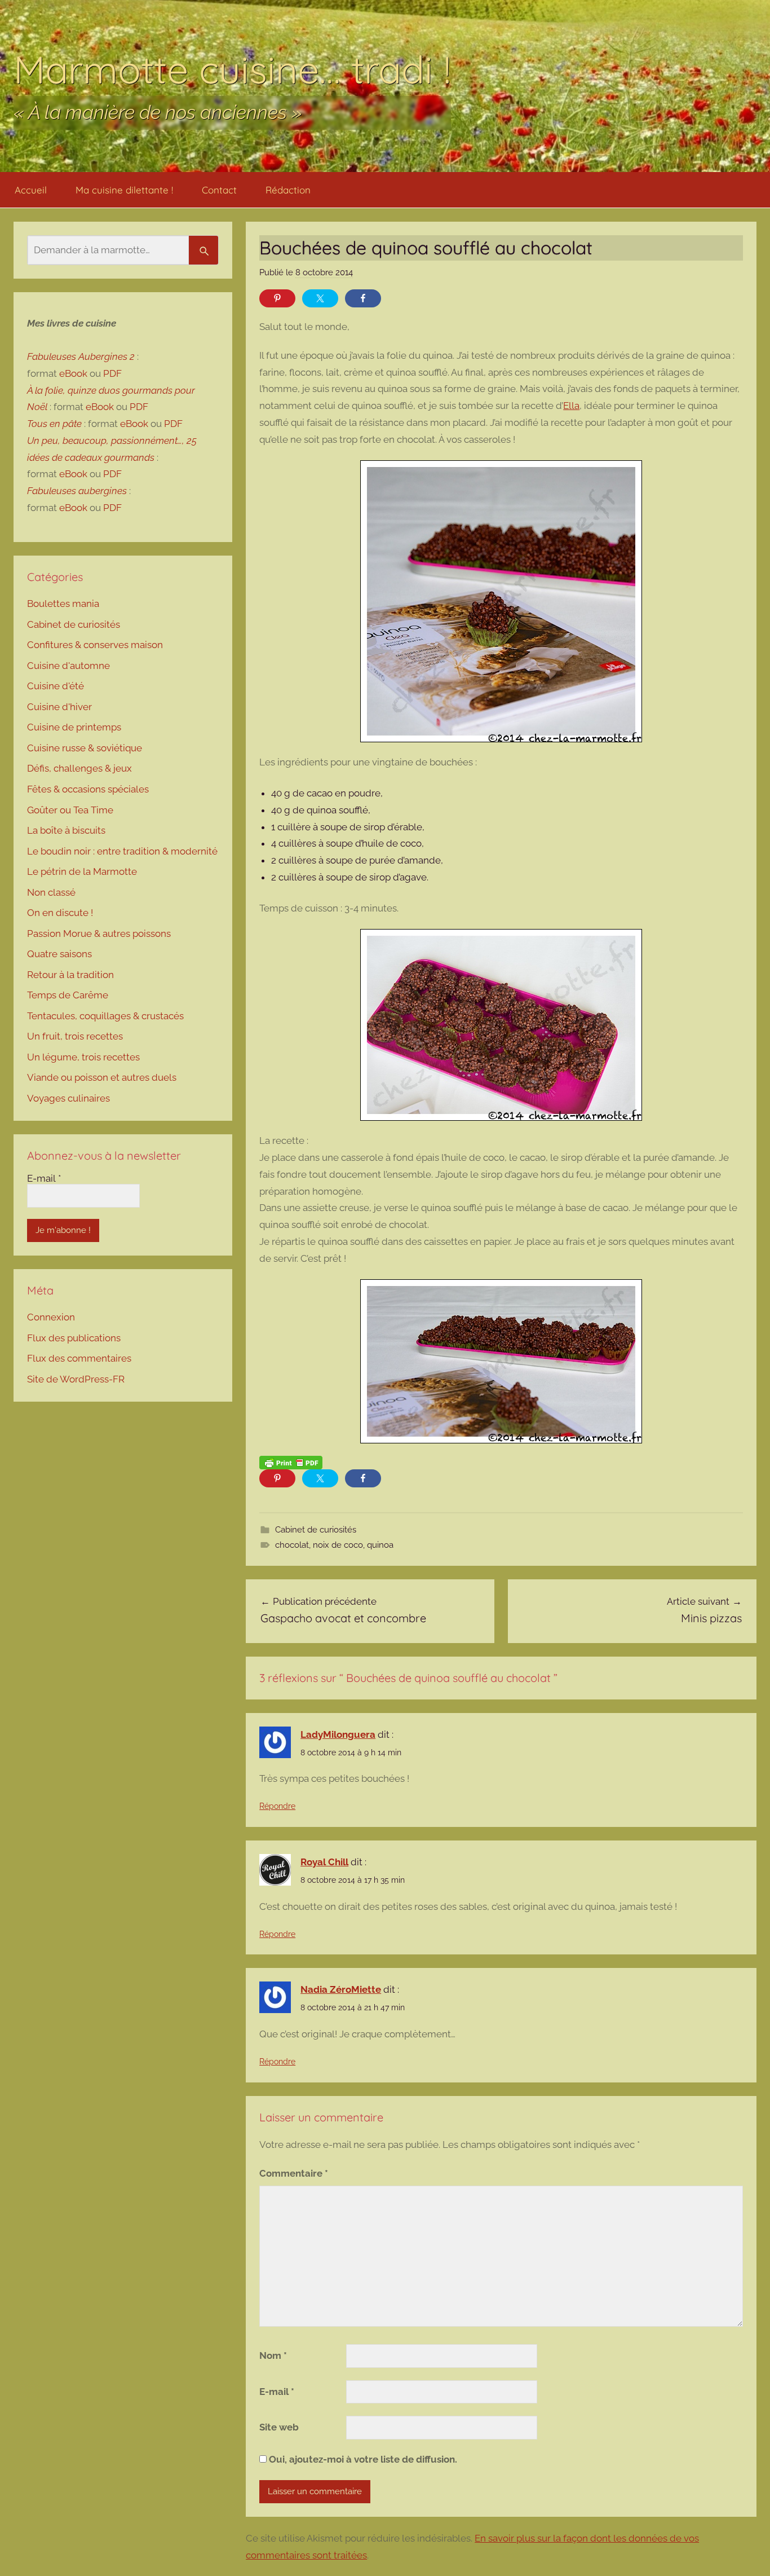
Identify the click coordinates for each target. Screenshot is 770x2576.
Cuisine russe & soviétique (85, 748)
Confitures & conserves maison (95, 645)
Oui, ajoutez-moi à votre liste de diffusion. (362, 2459)
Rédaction (288, 190)
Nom (273, 2355)
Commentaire (294, 2173)
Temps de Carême (68, 995)
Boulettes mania (63, 604)
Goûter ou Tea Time (70, 810)
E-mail (277, 2392)
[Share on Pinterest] (277, 298)
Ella (571, 406)
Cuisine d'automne (68, 666)
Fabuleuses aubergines (77, 491)
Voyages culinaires (68, 1098)
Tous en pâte (54, 424)
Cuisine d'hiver (59, 707)
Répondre (277, 1806)
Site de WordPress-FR (76, 1379)
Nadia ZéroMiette (341, 1989)
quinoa (380, 1545)
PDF (112, 373)
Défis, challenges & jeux (79, 768)
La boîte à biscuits (66, 830)
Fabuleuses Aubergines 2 (81, 356)
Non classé (51, 892)
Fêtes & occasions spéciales (88, 789)
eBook (73, 373)
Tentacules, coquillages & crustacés (105, 1016)
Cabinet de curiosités (316, 1530)
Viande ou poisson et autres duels (102, 1077)
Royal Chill (324, 1862)
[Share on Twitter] (320, 298)
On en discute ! (60, 913)
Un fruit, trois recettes (75, 1036)
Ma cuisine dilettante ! (124, 190)
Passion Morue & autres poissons (99, 933)
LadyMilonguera (338, 1734)
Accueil (31, 190)
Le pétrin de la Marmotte (82, 871)
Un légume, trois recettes (83, 1057)
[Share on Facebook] (363, 298)
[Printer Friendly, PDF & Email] (291, 1462)
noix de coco (338, 1545)
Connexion (51, 1317)
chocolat (292, 1545)
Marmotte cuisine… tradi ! (232, 69)
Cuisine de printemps (74, 727)
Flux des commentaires (79, 1358)
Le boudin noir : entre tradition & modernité (122, 851)
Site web (279, 2427)
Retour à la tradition (70, 975)
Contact (219, 190)
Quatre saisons (59, 954)
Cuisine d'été (56, 686)
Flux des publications (74, 1338)
